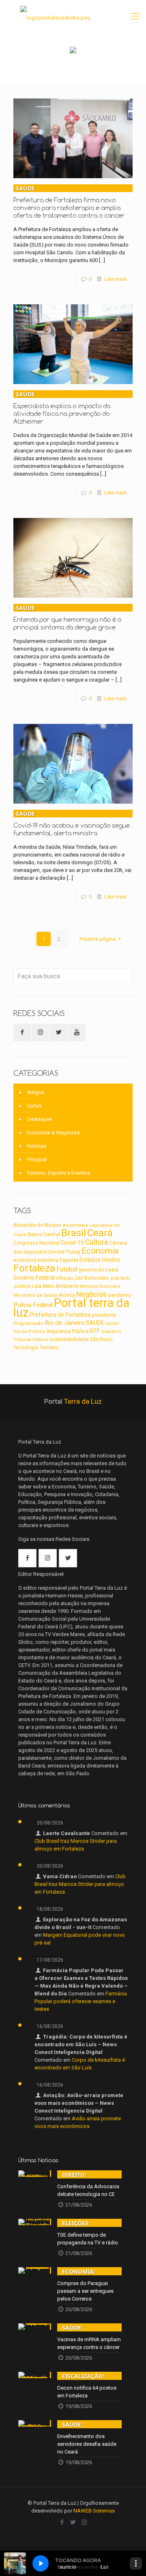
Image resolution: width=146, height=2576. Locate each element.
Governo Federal (34, 1278)
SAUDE (95, 1323)
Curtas (34, 1106)
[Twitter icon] (73, 2522)
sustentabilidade (69, 1339)
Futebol (67, 1269)
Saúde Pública (29, 1332)
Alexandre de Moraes (37, 1225)
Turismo (49, 1347)
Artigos (35, 1092)
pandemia (120, 1295)
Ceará (100, 1233)
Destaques (40, 1119)
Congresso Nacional (36, 1243)
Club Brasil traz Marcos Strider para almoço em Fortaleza (80, 1884)
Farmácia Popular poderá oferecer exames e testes (81, 2001)
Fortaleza (34, 1268)
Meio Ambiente (61, 1286)
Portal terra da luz (71, 1308)
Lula (36, 1286)
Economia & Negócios (53, 1133)
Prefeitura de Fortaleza (60, 1315)
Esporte (69, 1260)
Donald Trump (64, 1252)
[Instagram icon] (84, 2522)
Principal (37, 1159)
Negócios (92, 1294)
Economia (100, 1251)
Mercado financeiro (100, 1286)
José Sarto (120, 1278)
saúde (112, 1323)
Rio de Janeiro (65, 1323)
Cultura (97, 1242)
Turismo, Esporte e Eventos (58, 1173)
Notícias (36, 1146)
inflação (65, 1278)
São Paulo (101, 1339)
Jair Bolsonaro (92, 1278)
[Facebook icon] (62, 2522)
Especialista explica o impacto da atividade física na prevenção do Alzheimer (62, 408)
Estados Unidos (100, 1260)
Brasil (74, 1233)
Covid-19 (72, 1243)
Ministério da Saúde (35, 1295)
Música (67, 1295)
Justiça (22, 1286)
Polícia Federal (33, 1305)
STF (95, 1331)
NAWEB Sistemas (94, 2511)
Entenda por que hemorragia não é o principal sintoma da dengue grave (67, 617)
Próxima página (98, 939)
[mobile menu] (135, 16)
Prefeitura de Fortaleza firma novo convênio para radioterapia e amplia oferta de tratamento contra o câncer (69, 202)
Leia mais (115, 279)
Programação (28, 1323)
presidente (104, 1315)
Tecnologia (26, 1348)
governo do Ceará (99, 1270)
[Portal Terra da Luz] (55, 16)
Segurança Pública (67, 1331)
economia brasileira (36, 1260)
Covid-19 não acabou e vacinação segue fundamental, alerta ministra (72, 823)
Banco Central (44, 1234)
